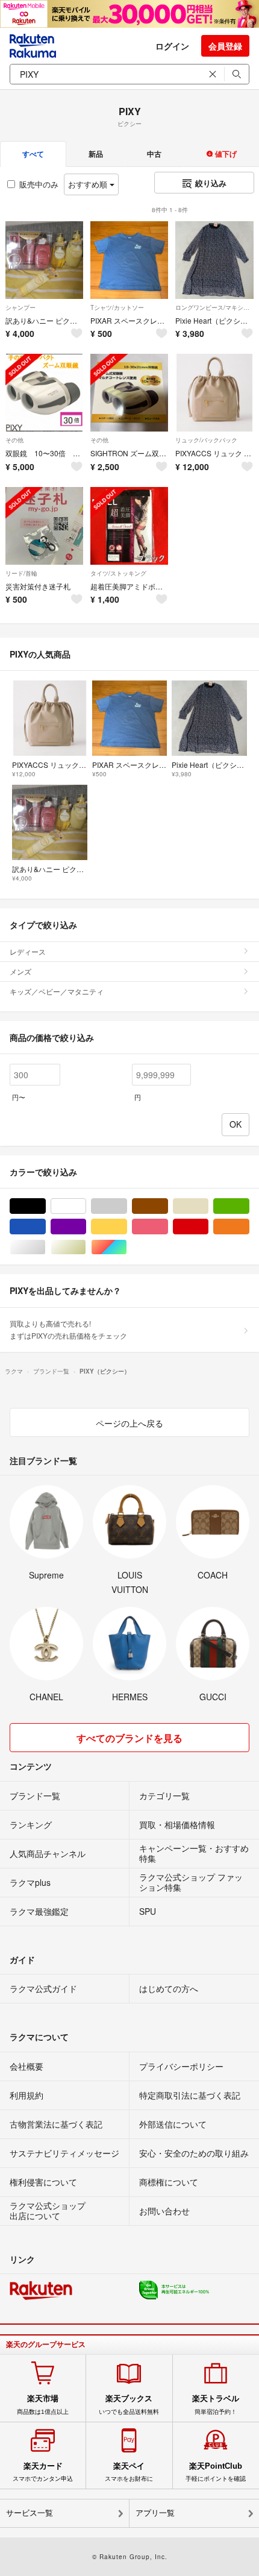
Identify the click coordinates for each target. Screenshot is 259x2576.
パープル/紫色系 (86, 1227)
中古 (154, 154)
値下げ (225, 154)
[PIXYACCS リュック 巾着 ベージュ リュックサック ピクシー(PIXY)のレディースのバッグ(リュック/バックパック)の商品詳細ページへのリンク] (214, 393)
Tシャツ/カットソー (117, 307)
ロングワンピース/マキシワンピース (214, 307)
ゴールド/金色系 (86, 1247)
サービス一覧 (30, 2513)
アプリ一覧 (155, 2513)
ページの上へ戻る (129, 1423)
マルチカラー (127, 1247)
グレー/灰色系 (127, 1206)
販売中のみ (39, 184)
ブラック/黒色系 (45, 1206)
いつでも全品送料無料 (129, 2404)
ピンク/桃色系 (168, 1227)
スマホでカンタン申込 (43, 2472)
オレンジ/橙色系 (249, 1227)
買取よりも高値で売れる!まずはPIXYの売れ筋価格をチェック (68, 1329)
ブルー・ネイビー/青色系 (45, 1227)
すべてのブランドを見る (129, 1738)
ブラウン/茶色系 (168, 1206)
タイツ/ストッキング (118, 573)
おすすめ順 (89, 184)
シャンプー (20, 307)
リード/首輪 (21, 573)
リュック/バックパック (206, 440)
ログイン (172, 46)
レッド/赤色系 (208, 1227)
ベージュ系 (208, 1206)
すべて (33, 154)
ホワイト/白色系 (86, 1206)
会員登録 (225, 46)
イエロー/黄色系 (127, 1227)
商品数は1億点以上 (43, 2404)
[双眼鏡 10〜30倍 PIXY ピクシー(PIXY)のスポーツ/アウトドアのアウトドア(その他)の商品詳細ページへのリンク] (44, 393)
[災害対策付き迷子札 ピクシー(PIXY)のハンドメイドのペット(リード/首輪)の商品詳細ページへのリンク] (44, 526)
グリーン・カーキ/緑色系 (249, 1206)
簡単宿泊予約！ (216, 2404)
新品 (96, 154)
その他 (14, 440)
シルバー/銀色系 (45, 1247)
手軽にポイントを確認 (216, 2472)
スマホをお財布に (129, 2472)
